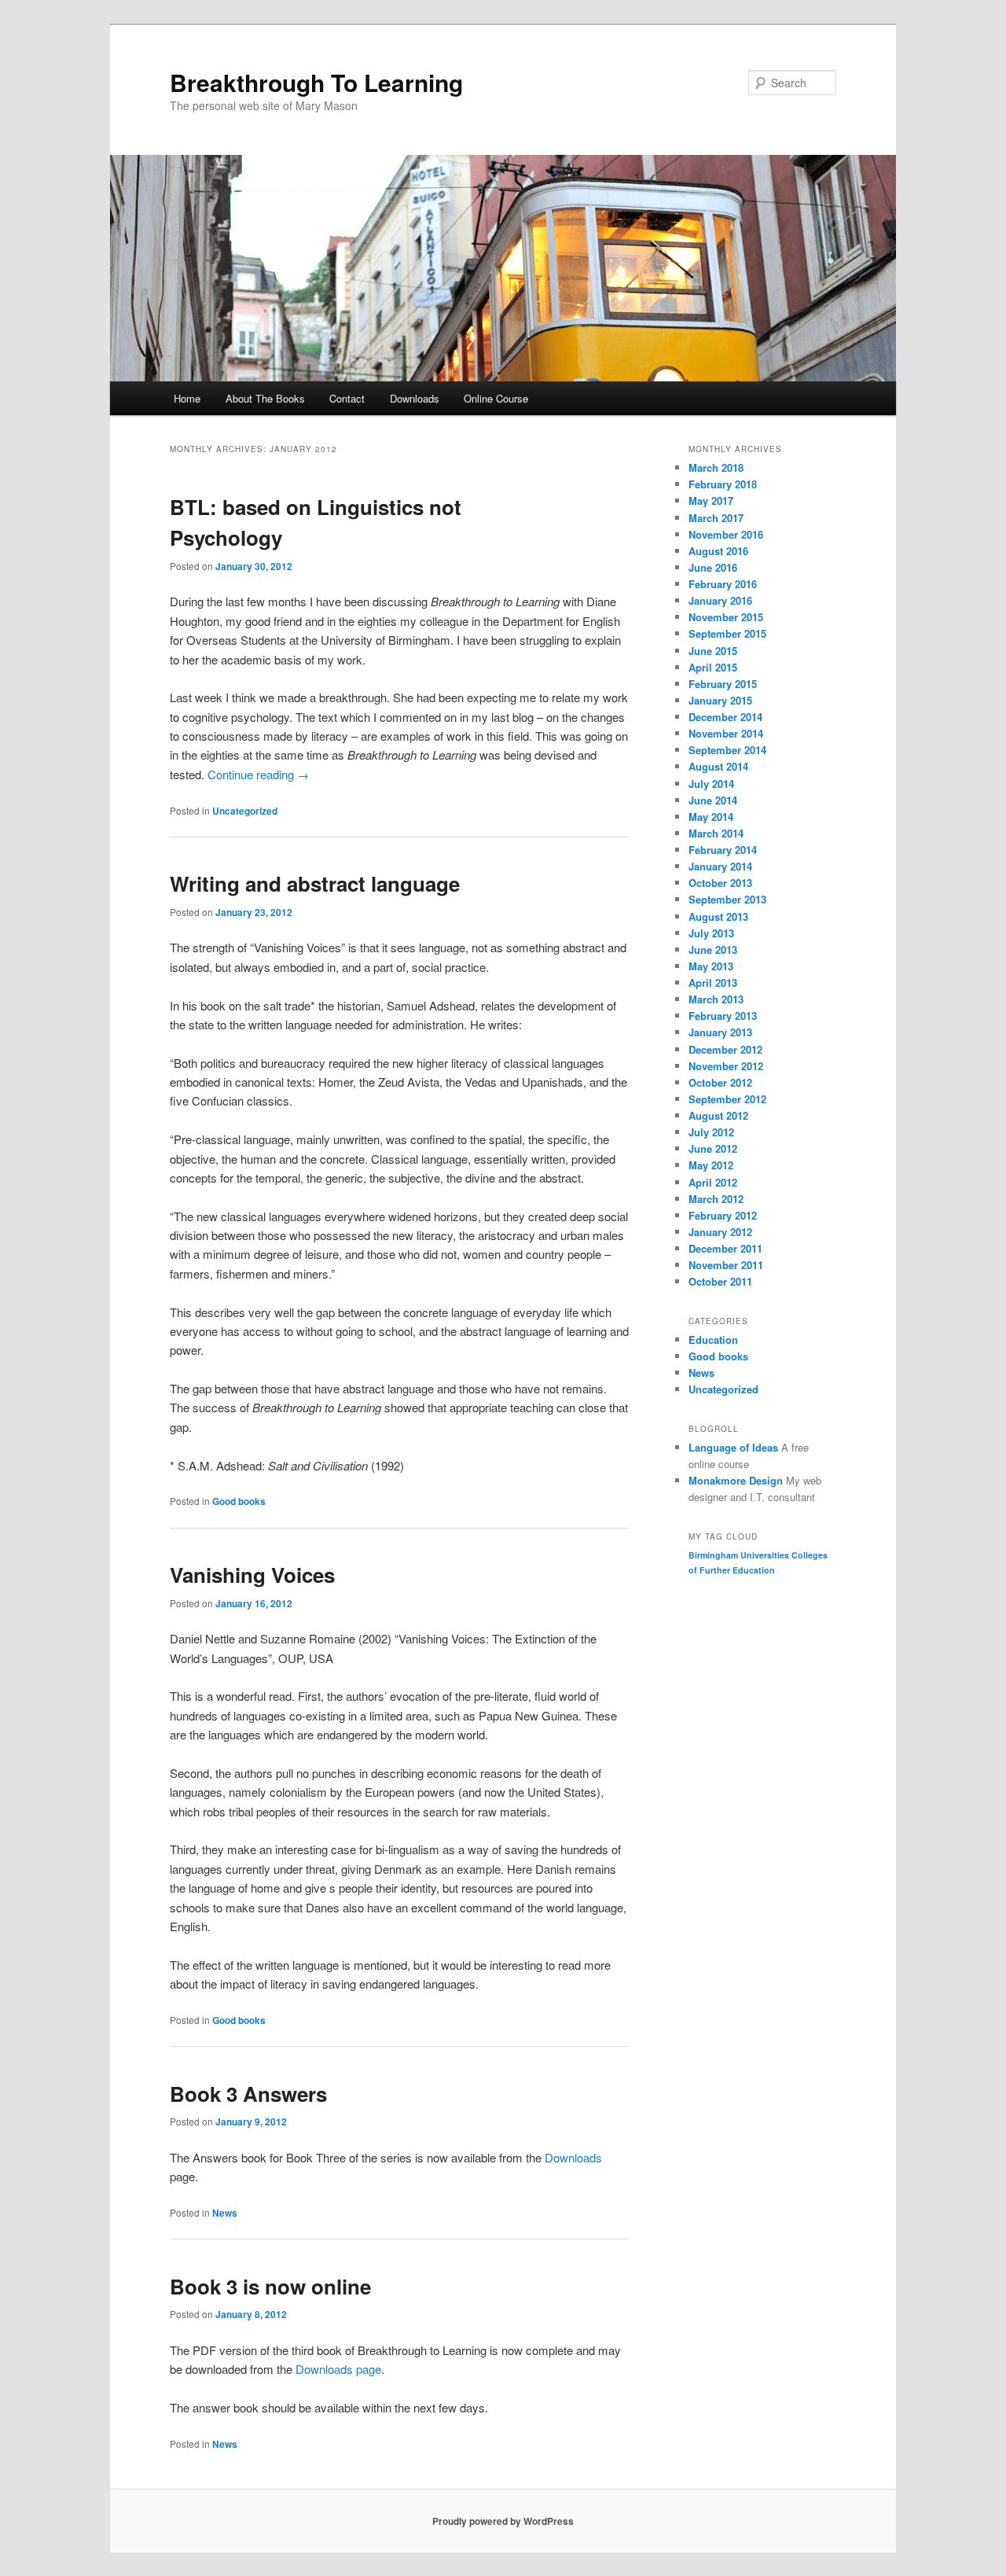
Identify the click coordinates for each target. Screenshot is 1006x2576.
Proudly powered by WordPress (503, 2521)
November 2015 (726, 617)
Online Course (496, 398)
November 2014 (726, 733)
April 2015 (713, 667)
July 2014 (711, 784)
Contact (347, 398)
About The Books (265, 398)
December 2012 (725, 1049)
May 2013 (711, 966)
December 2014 (725, 717)
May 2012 (711, 1165)
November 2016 (726, 534)
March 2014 (716, 833)
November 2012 (726, 1066)
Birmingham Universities (739, 1555)
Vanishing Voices (252, 1575)
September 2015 (727, 633)
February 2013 (723, 1016)
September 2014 (727, 750)
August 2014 (718, 766)
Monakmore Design (736, 1480)
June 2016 (713, 567)
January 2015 (720, 700)
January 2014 (720, 866)
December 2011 (725, 1248)
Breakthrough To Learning (316, 82)
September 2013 (727, 899)
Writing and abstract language (315, 883)
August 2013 (718, 916)
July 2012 (711, 1132)
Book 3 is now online (270, 2286)
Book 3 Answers (248, 2094)
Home (187, 398)
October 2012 (720, 1082)
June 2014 (713, 800)
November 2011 (726, 1265)
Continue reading (258, 774)
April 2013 (713, 983)
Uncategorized (245, 811)
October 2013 (720, 883)
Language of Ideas (733, 1447)
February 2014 (723, 850)
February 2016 (723, 584)
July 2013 (711, 933)
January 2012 (720, 1232)
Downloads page (338, 2369)
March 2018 (716, 467)
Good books (239, 1501)
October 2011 (720, 1281)
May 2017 (711, 500)
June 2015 (713, 651)
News (225, 2213)
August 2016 (718, 551)
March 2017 (716, 518)
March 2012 (716, 1199)
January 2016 (720, 600)
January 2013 (720, 1032)
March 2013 (716, 999)
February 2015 (723, 684)
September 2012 (727, 1099)
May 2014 (711, 817)
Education (713, 1340)
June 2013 (713, 949)
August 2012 (718, 1115)
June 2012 (713, 1148)
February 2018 (723, 484)
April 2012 (713, 1182)
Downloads (415, 398)
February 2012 (723, 1215)
